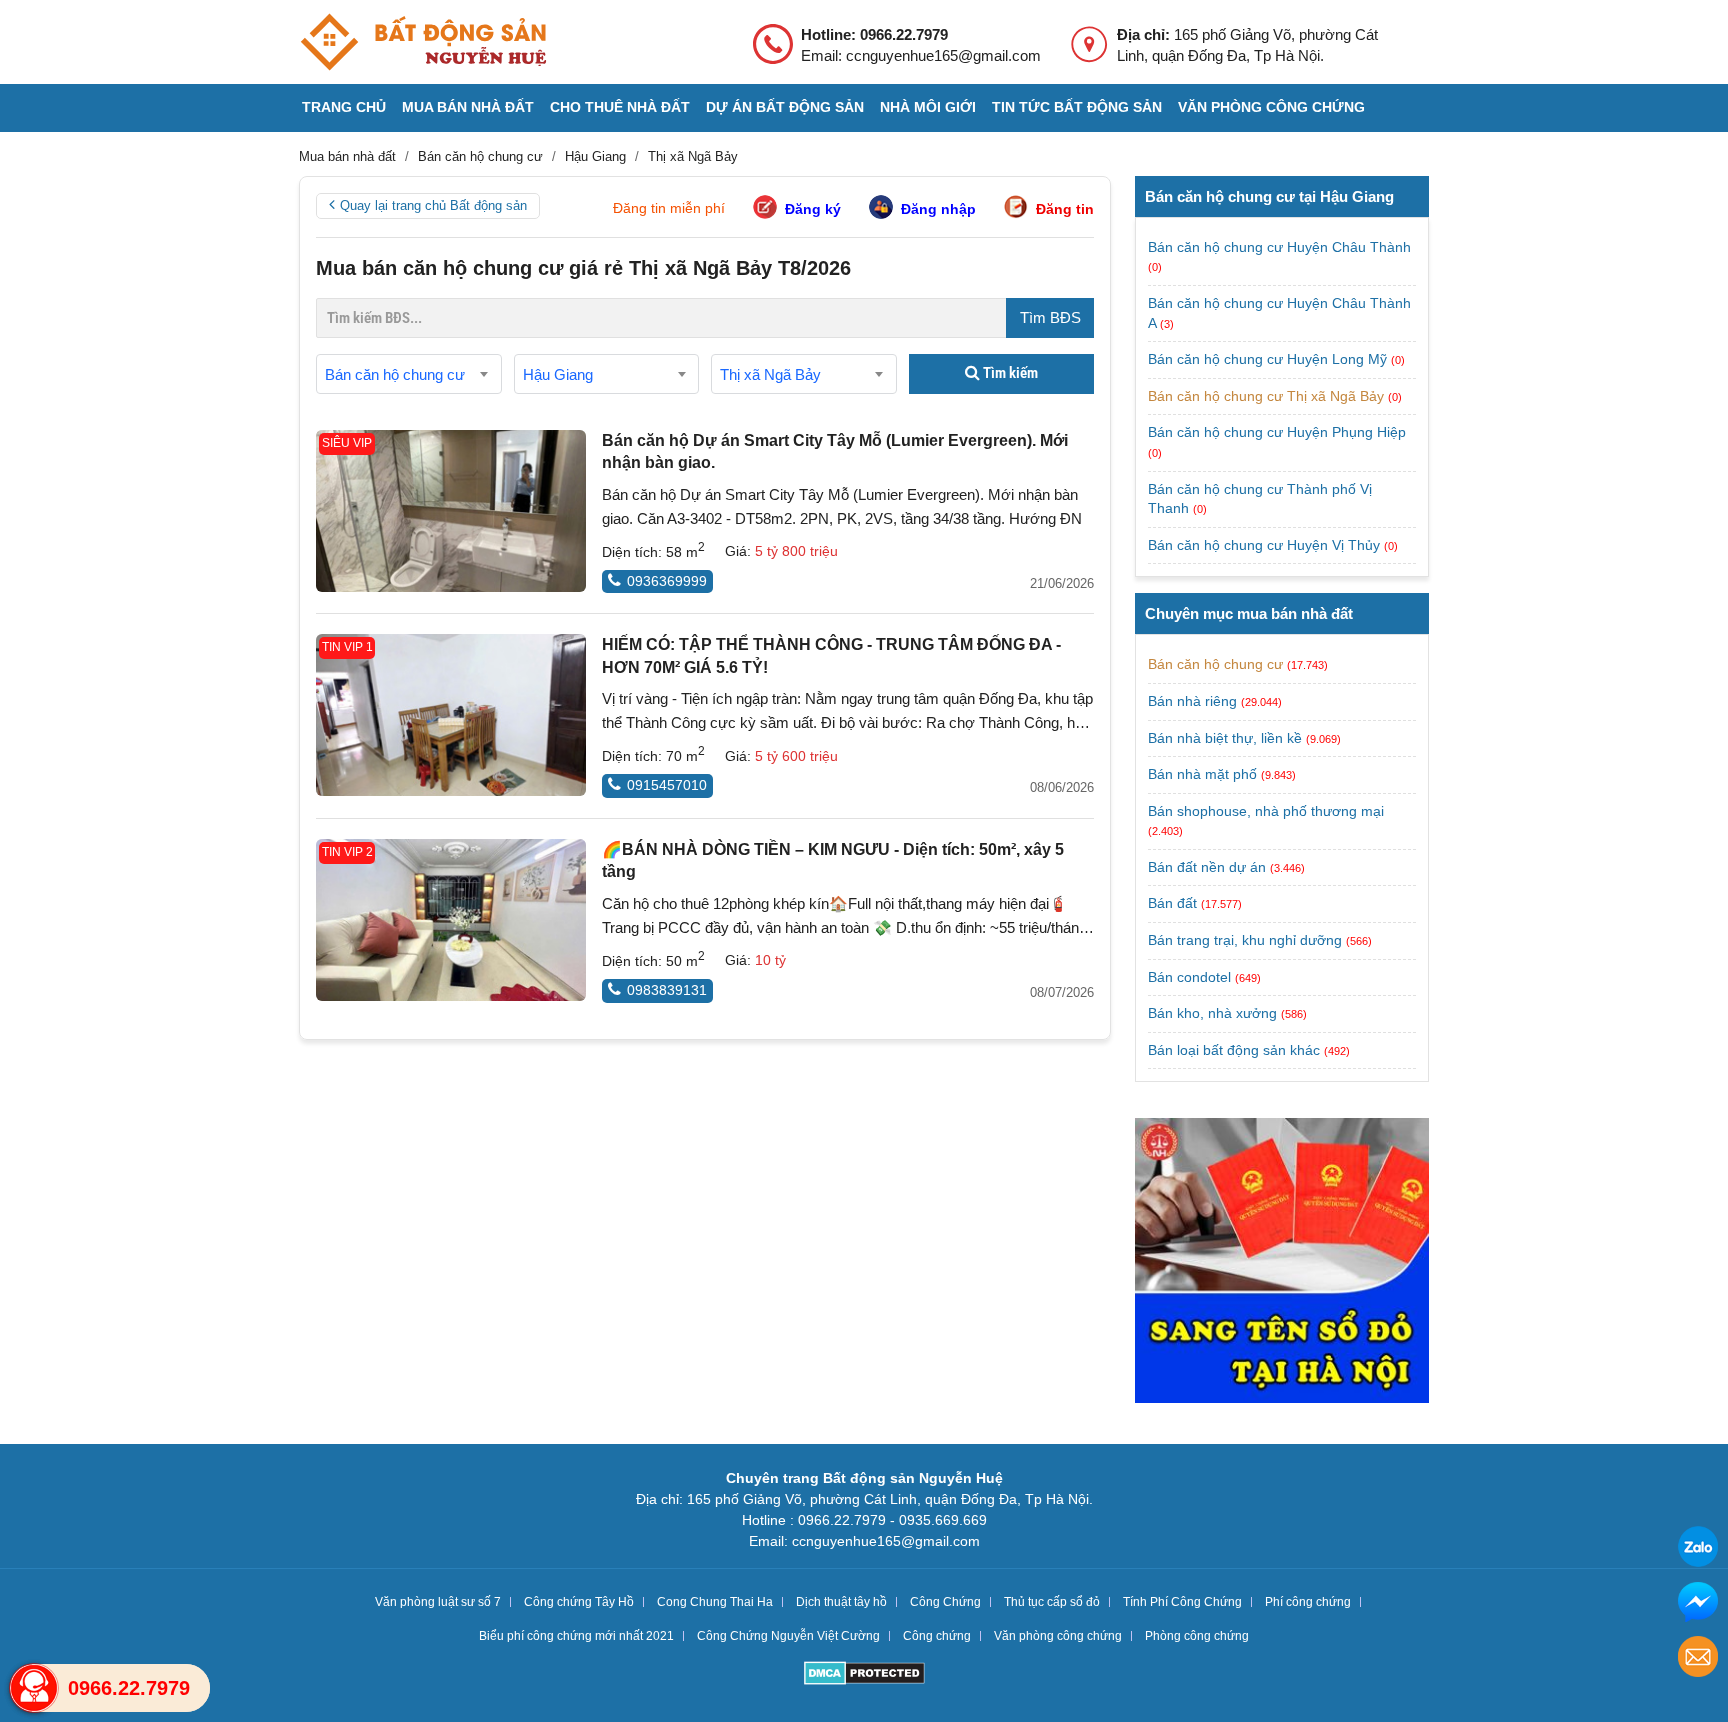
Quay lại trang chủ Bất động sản (433, 205)
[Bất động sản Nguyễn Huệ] (423, 42)
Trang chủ (344, 107)
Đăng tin (1065, 209)
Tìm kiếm (1009, 373)
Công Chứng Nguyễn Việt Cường (788, 1636)
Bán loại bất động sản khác (1234, 1050)
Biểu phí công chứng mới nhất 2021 (576, 1636)
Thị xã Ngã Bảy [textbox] (770, 374)
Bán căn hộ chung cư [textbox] (395, 374)
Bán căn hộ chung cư (1215, 664)
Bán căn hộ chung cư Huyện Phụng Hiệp (1277, 432)
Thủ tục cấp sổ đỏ (1052, 1602)
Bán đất (1172, 903)
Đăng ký (813, 209)
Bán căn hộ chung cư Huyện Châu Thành (1279, 247)
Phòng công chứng (1197, 1636)
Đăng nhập (938, 209)
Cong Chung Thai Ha (715, 1602)
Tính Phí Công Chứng (1182, 1602)
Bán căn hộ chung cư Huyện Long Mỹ (1269, 359)
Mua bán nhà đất (468, 107)
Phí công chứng (1308, 1602)
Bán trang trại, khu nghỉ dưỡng (1245, 940)
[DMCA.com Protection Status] (864, 1675)
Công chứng (937, 1636)
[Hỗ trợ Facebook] (1698, 1604)
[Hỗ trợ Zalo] (1698, 1549)
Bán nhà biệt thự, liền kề (1225, 738)
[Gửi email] (1698, 1659)
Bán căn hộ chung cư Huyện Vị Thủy (1266, 545)
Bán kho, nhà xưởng (1212, 1013)
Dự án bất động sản (785, 107)
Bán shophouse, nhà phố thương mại (1266, 811)
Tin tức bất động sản (1077, 107)
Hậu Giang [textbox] (558, 374)
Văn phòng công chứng (1271, 107)
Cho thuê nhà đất (620, 107)
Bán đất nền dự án (1207, 867)
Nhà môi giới (928, 107)
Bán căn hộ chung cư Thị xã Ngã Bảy (1268, 396)
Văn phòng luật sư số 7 (438, 1602)
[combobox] (409, 374)
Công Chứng (945, 1602)
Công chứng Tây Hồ (579, 1602)
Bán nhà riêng (1192, 701)
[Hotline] (34, 1688)
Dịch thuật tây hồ (841, 1602)
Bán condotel (1189, 977)
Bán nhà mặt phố (1202, 774)
